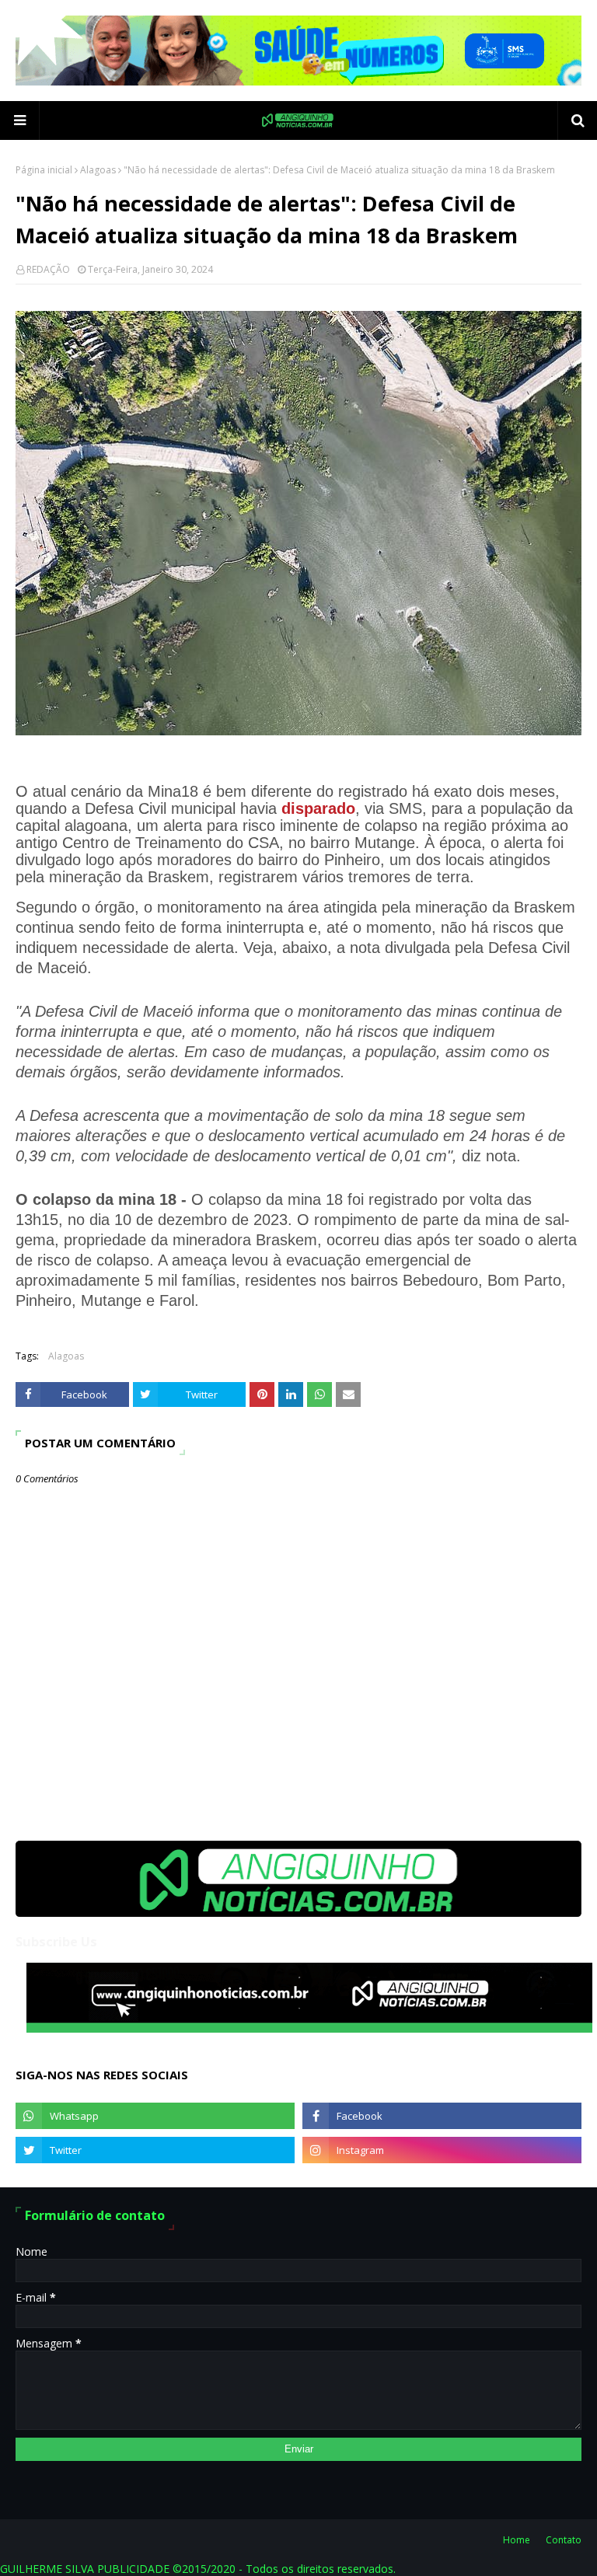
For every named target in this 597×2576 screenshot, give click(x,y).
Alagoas (98, 170)
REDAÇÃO (48, 269)
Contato (564, 2540)
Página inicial (44, 170)
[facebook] (442, 2116)
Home (517, 2540)
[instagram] (442, 2150)
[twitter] (155, 2150)
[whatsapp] (155, 2116)
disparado (318, 808)
